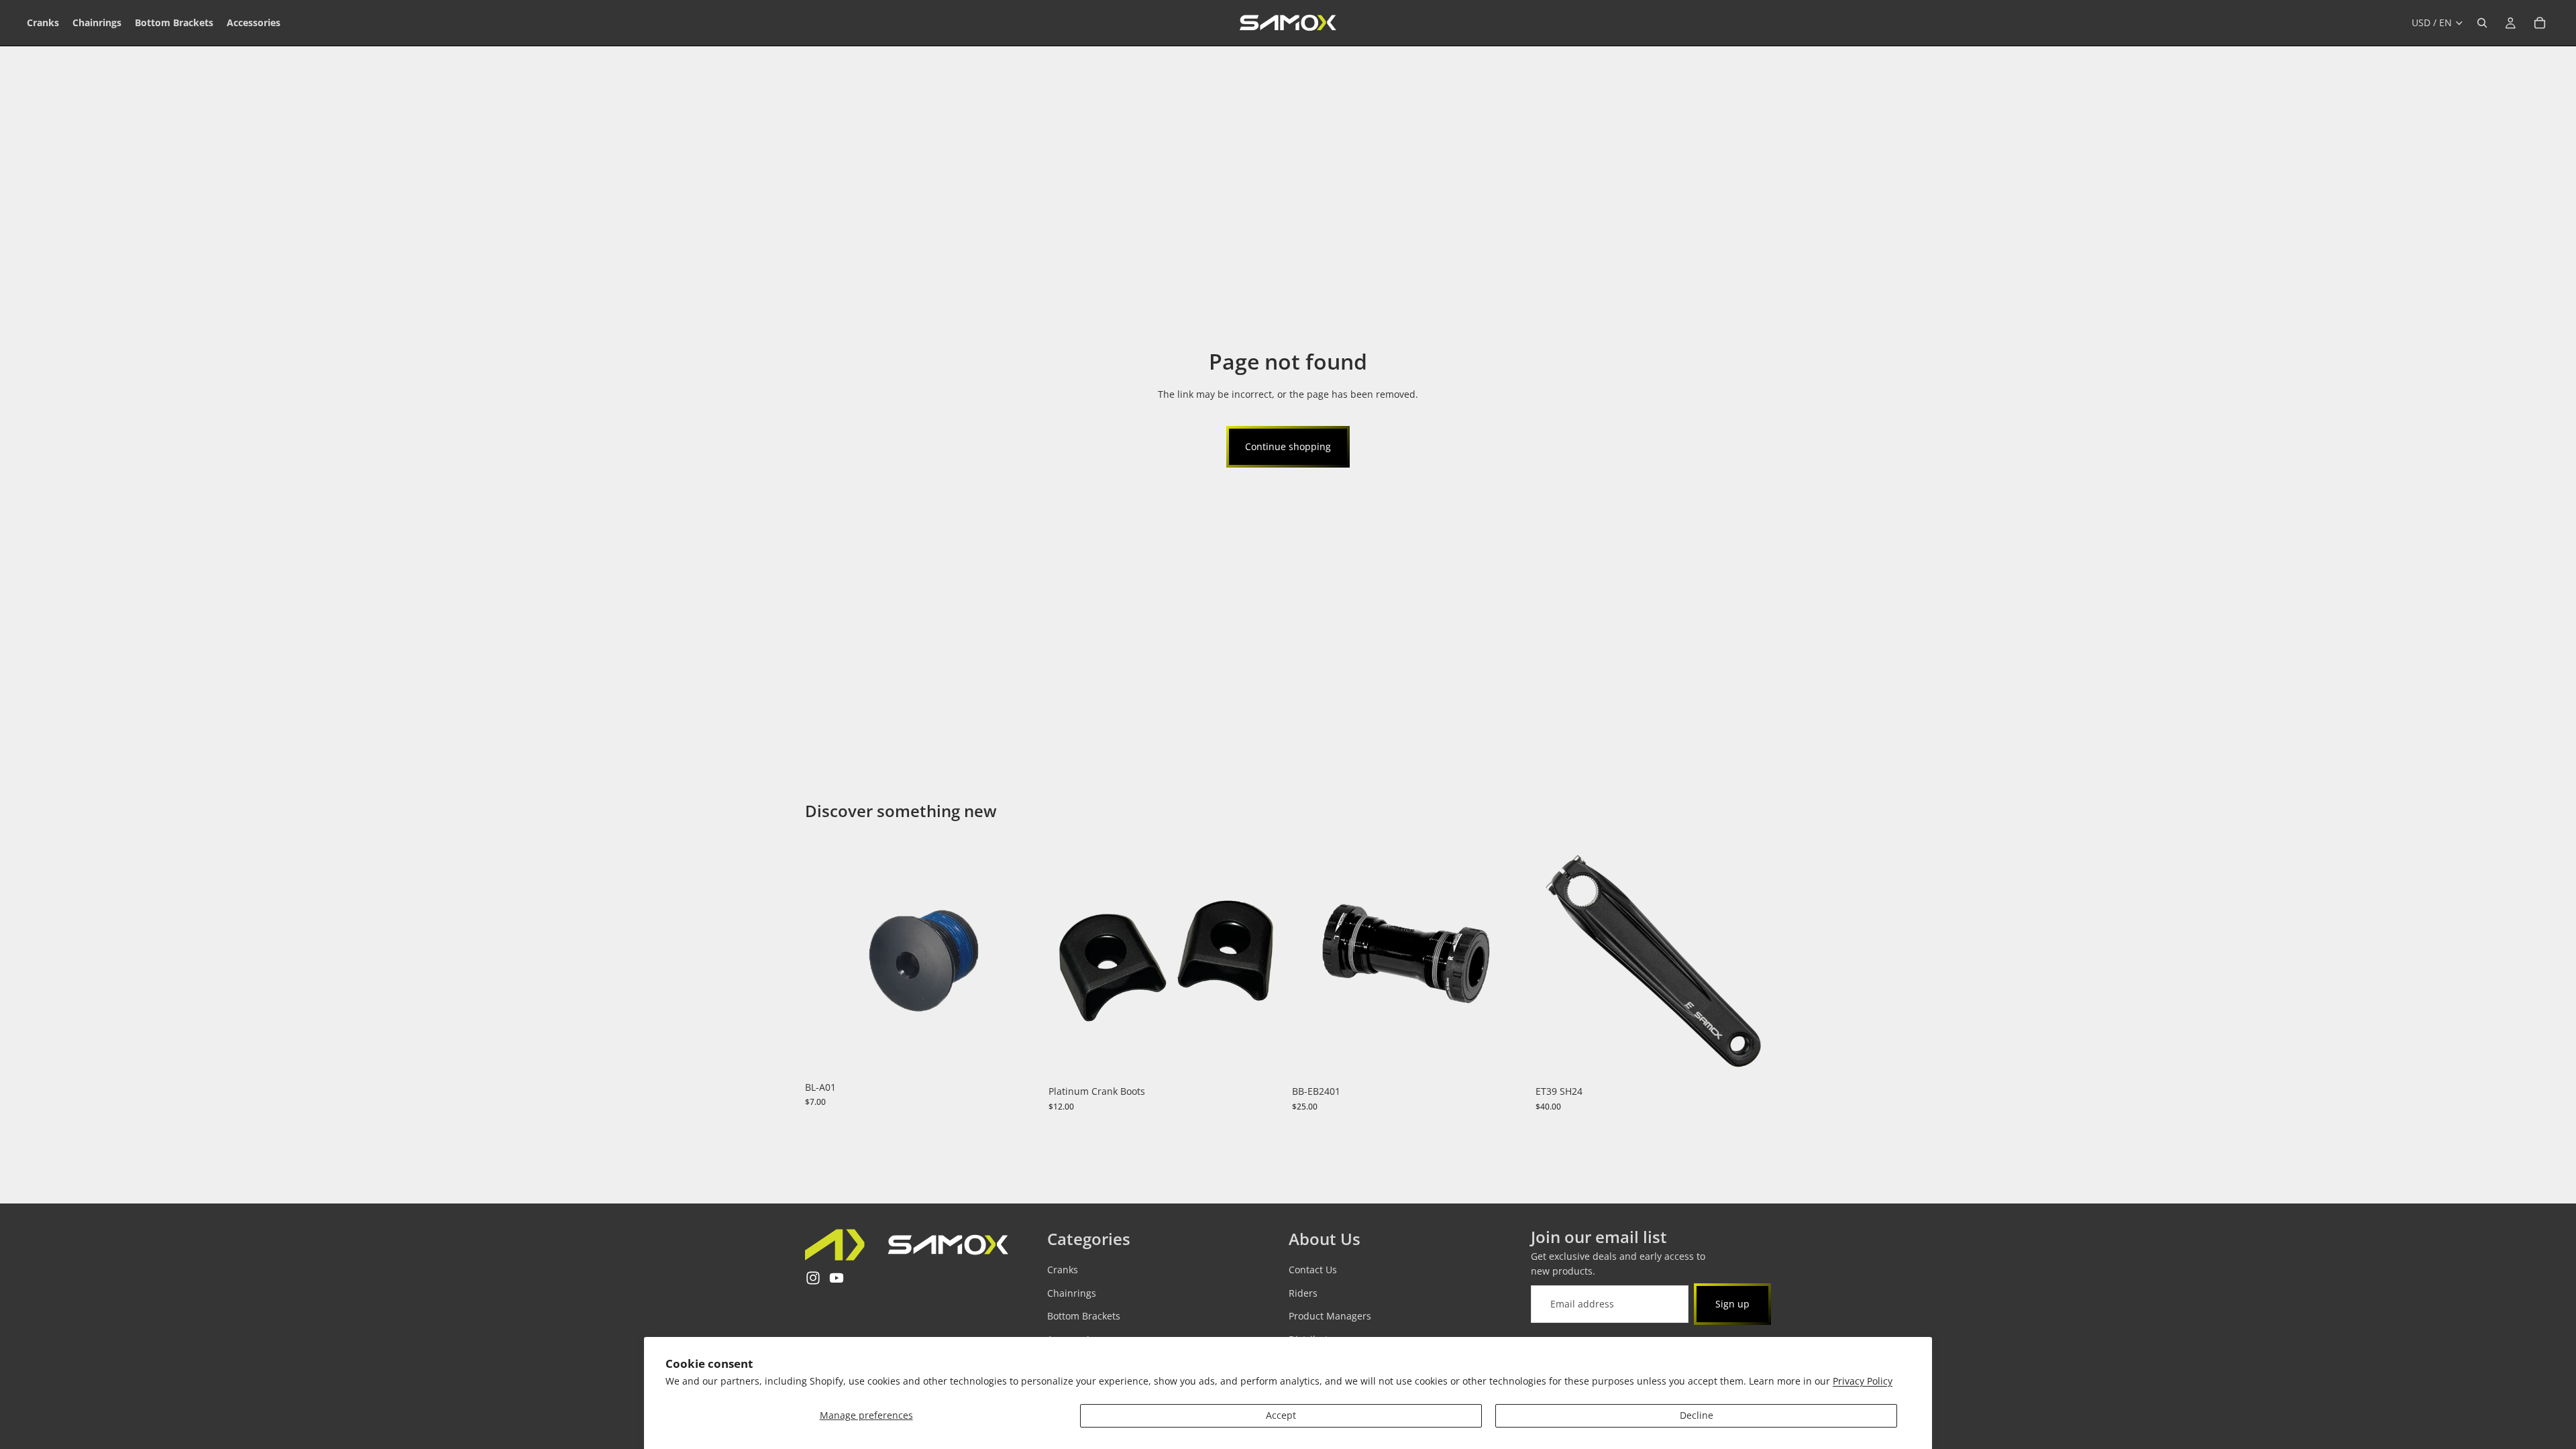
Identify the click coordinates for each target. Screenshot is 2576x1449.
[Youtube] (837, 1279)
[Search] (2482, 23)
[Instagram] (813, 1279)
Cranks (1063, 1270)
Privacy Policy (1863, 1381)
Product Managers (1330, 1317)
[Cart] (2540, 23)
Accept (1281, 1415)
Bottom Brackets (1084, 1317)
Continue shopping (1288, 446)
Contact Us (1313, 1270)
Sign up (1732, 1304)
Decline (1697, 1415)
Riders (1303, 1293)
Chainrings (1072, 1293)
